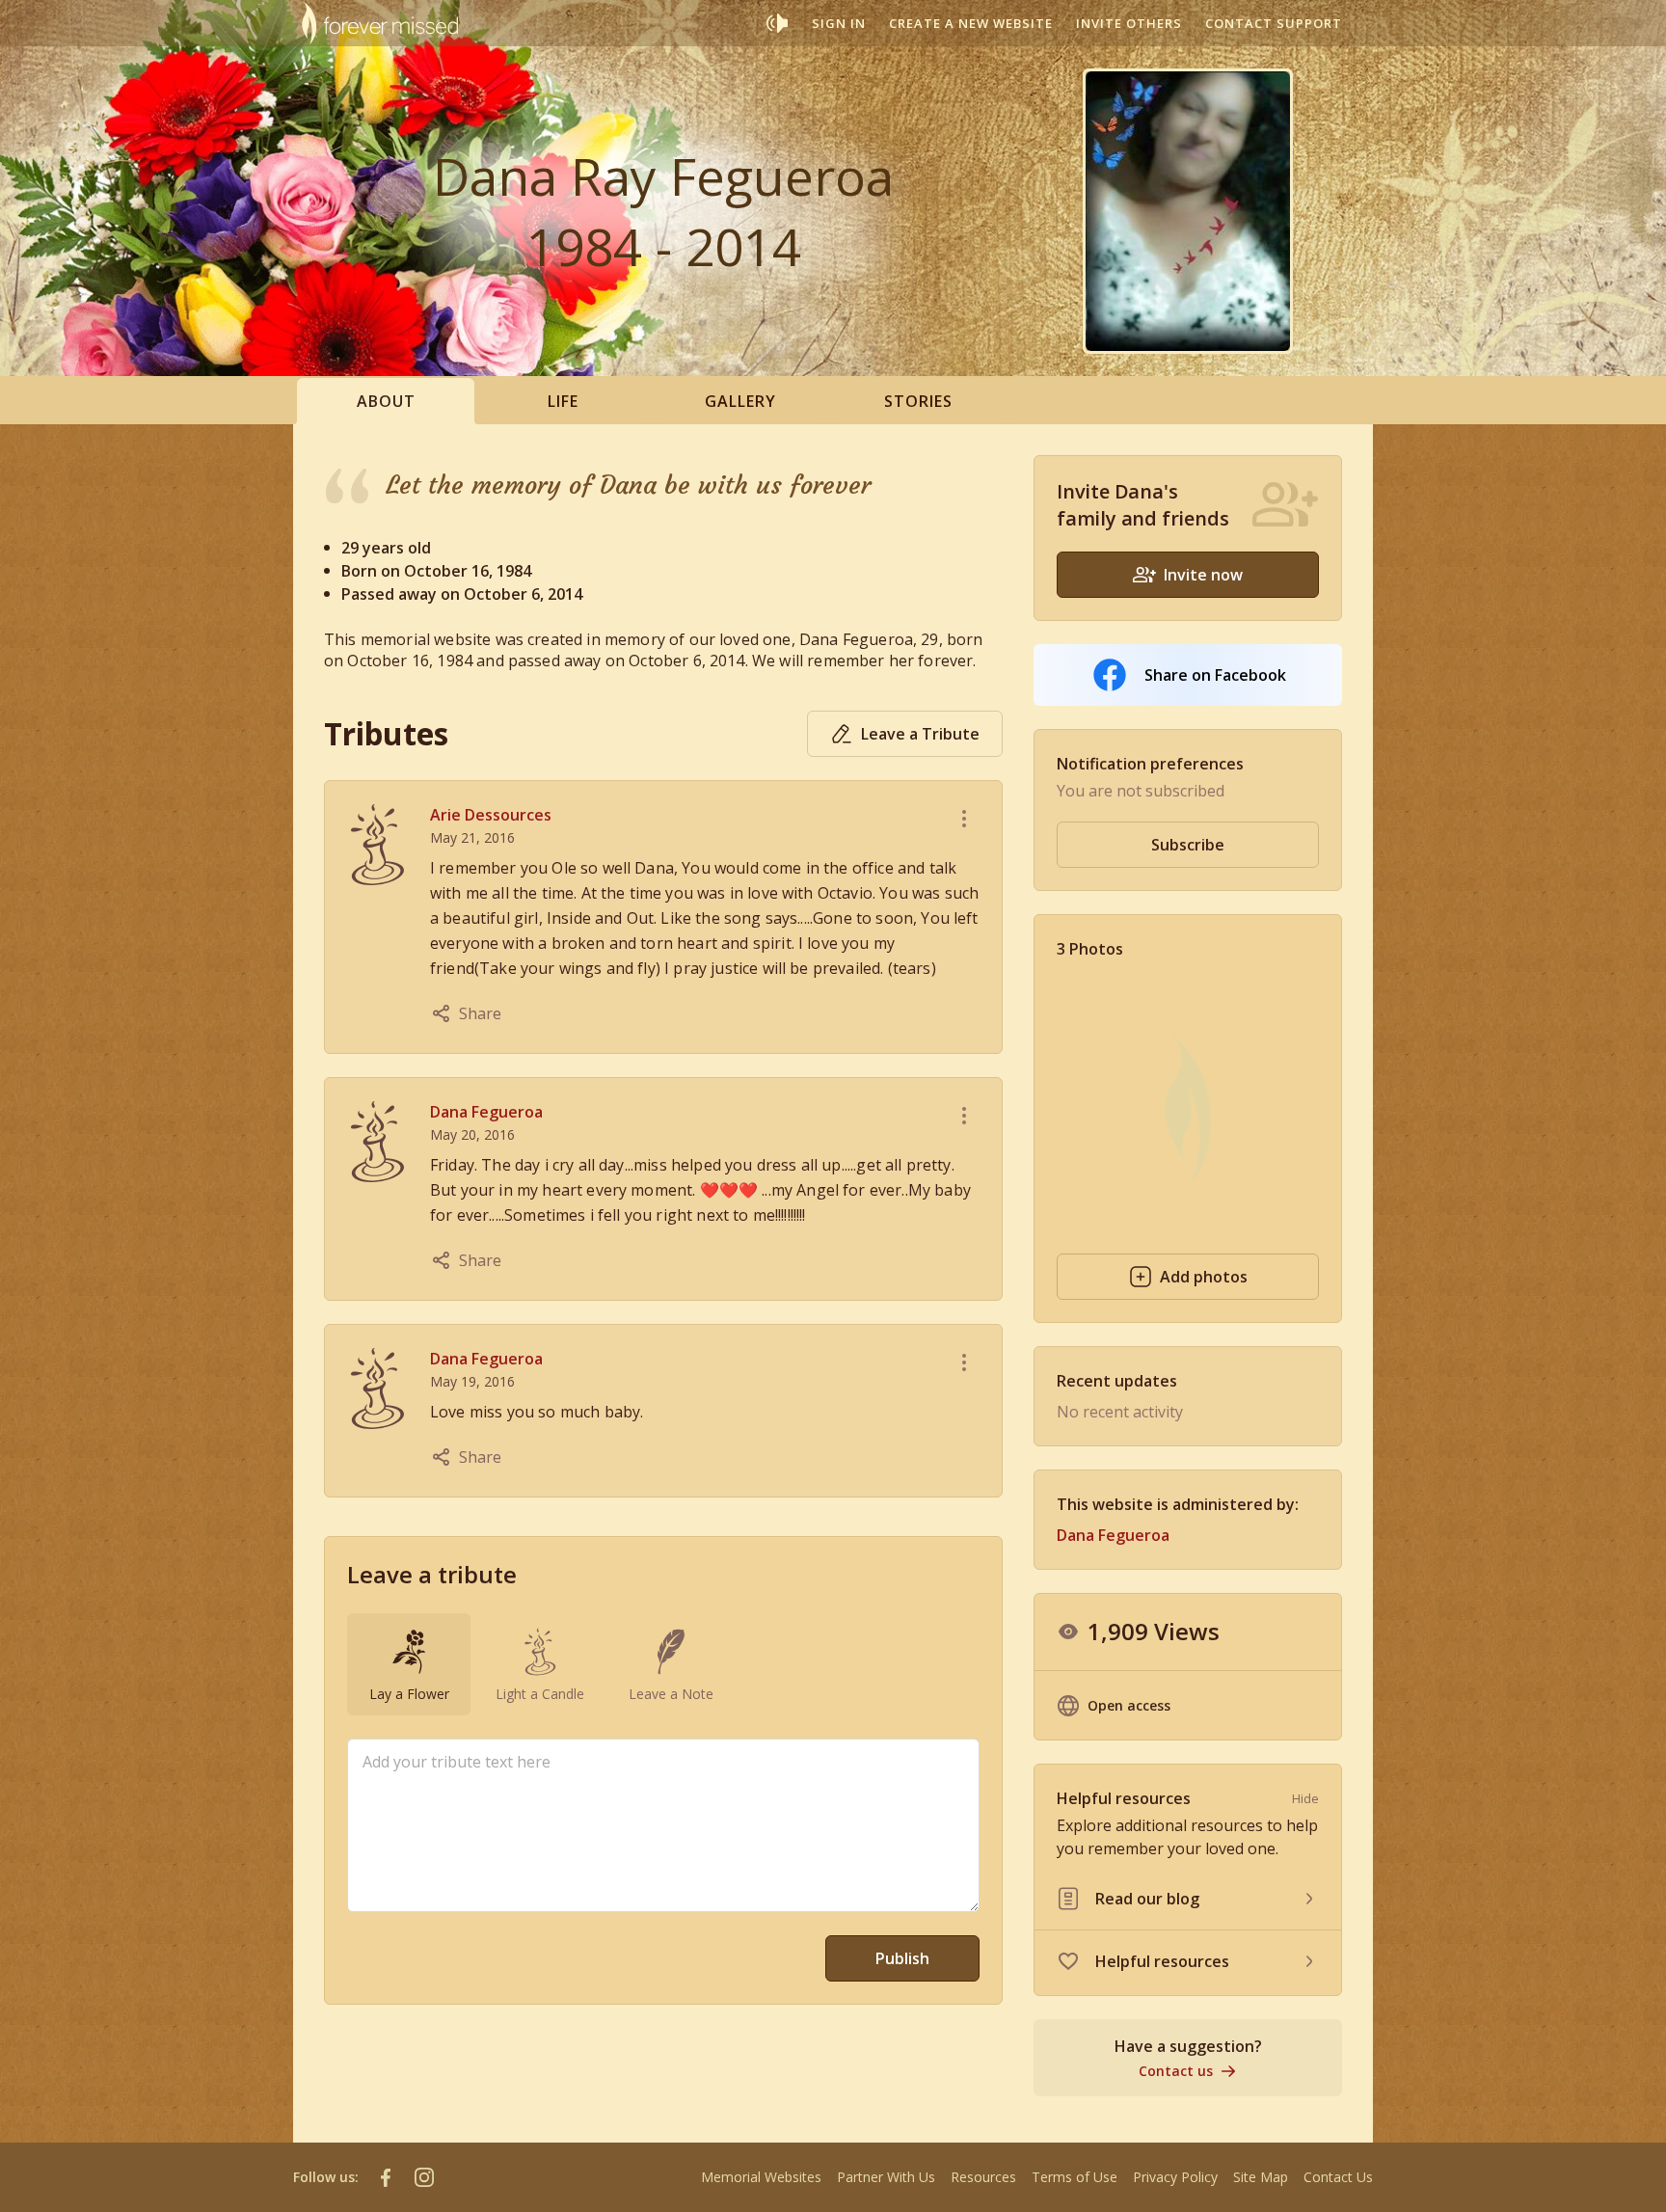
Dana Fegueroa (486, 1112)
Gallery (740, 401)
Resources (983, 2177)
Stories (918, 401)
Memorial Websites (761, 2177)
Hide (1305, 1798)
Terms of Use (1075, 2177)
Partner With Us (886, 2177)
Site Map (1261, 2177)
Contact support (1274, 23)
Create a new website (971, 23)
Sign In (839, 23)
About (386, 401)
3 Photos (1090, 949)
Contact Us (1338, 2177)
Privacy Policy (1175, 2177)
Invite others (1129, 23)
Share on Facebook (1215, 675)
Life (563, 401)
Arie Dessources (491, 815)
